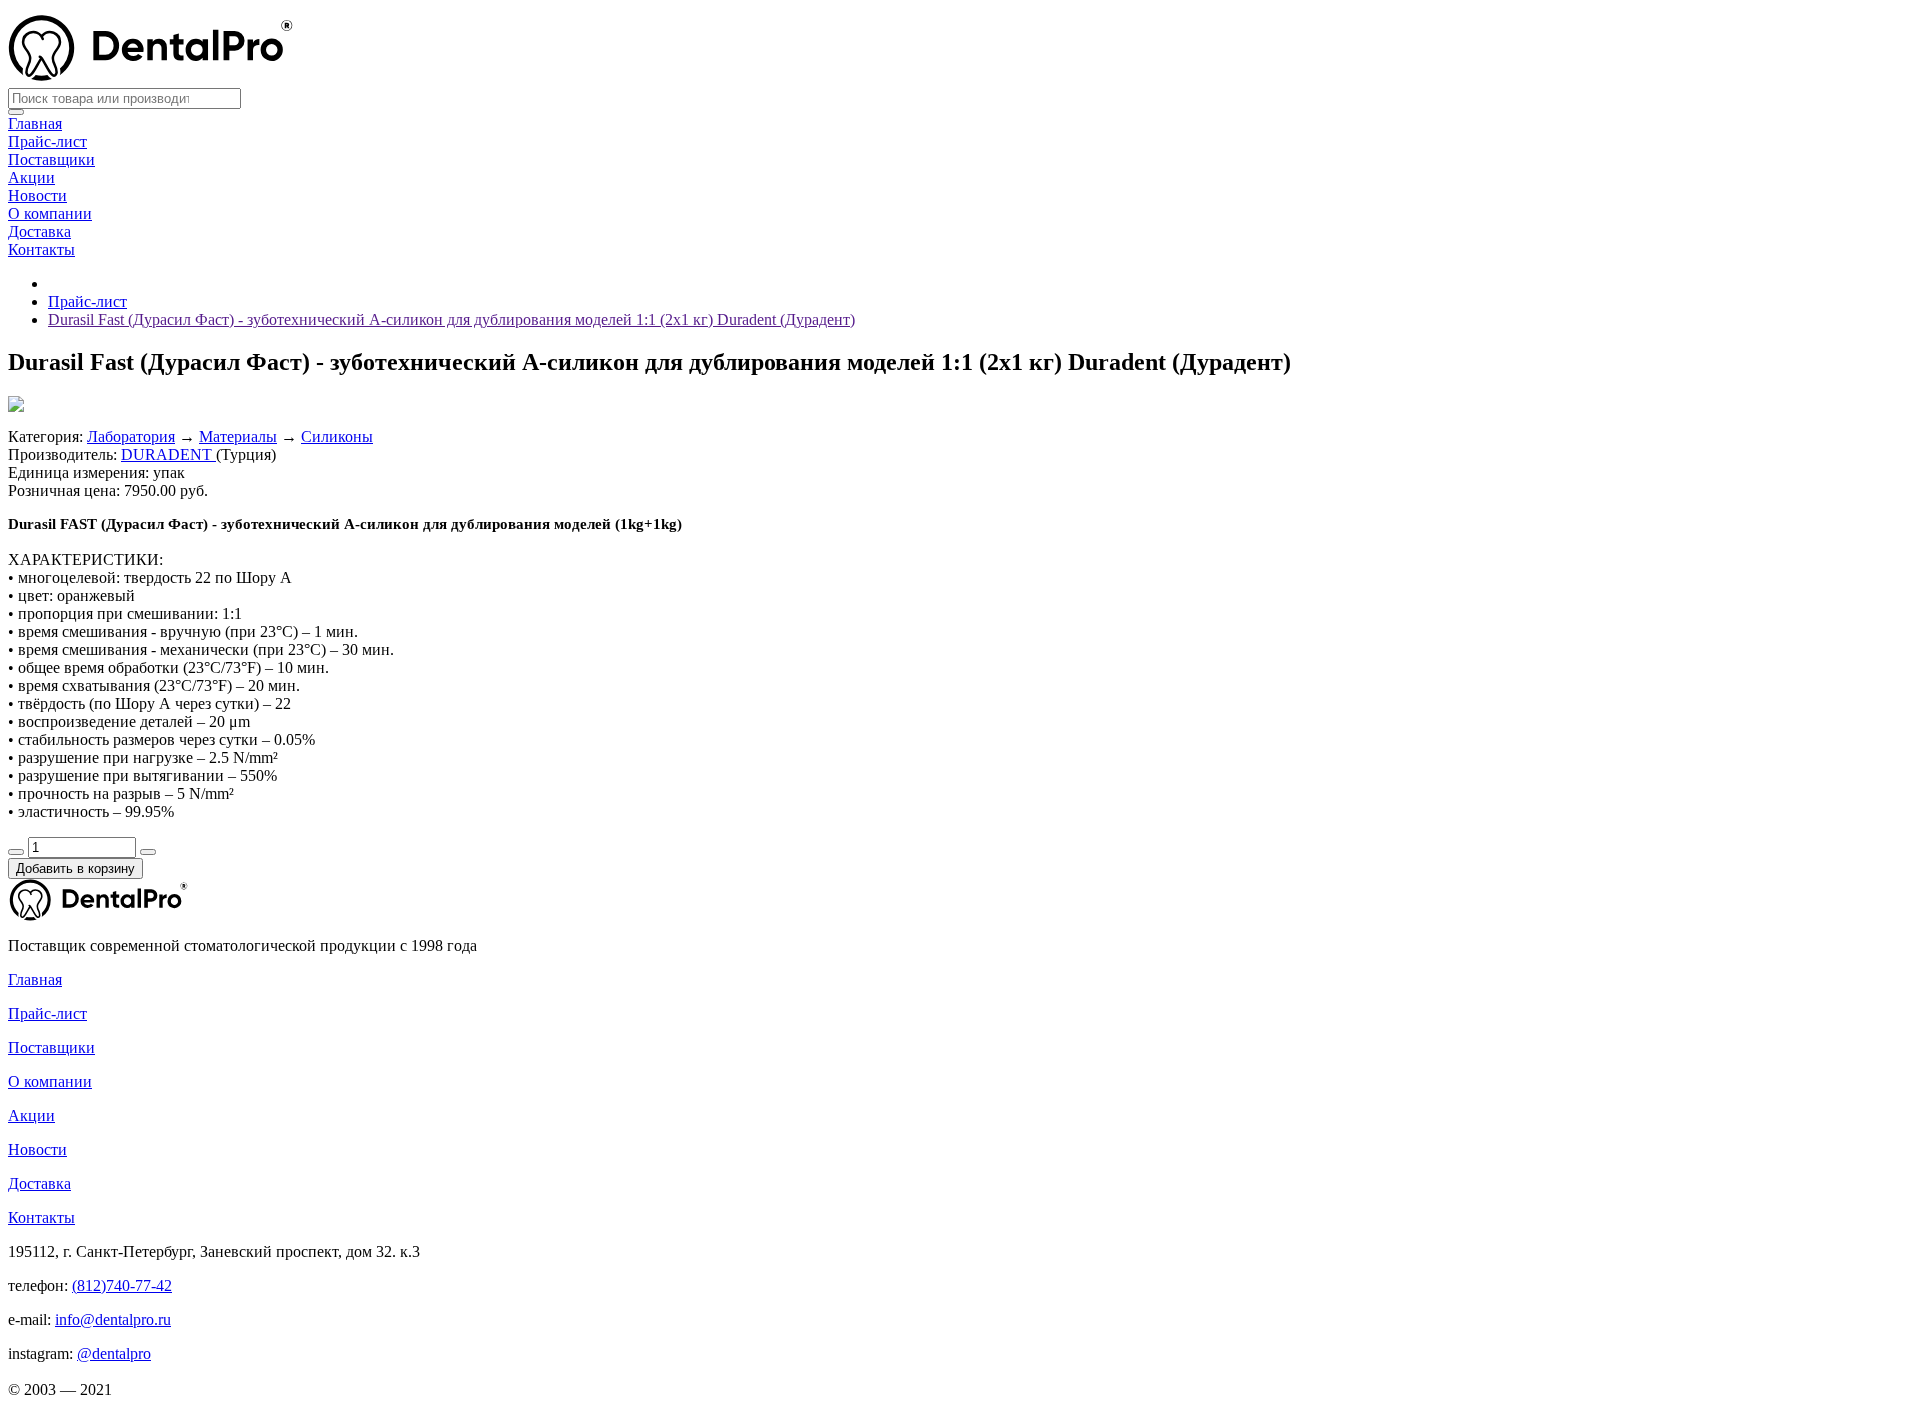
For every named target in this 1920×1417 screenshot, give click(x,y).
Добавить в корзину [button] (75, 868)
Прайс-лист (47, 141)
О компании (50, 213)
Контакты (41, 249)
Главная (35, 123)
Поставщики (51, 159)
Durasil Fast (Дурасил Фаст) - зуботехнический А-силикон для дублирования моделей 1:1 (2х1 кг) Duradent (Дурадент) (451, 319)
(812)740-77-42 (122, 1285)
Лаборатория (131, 436)
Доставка (39, 231)
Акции (31, 177)
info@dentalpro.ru (113, 1319)
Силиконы (337, 436)
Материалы (238, 436)
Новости (37, 195)
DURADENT (168, 454)
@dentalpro (114, 1353)
